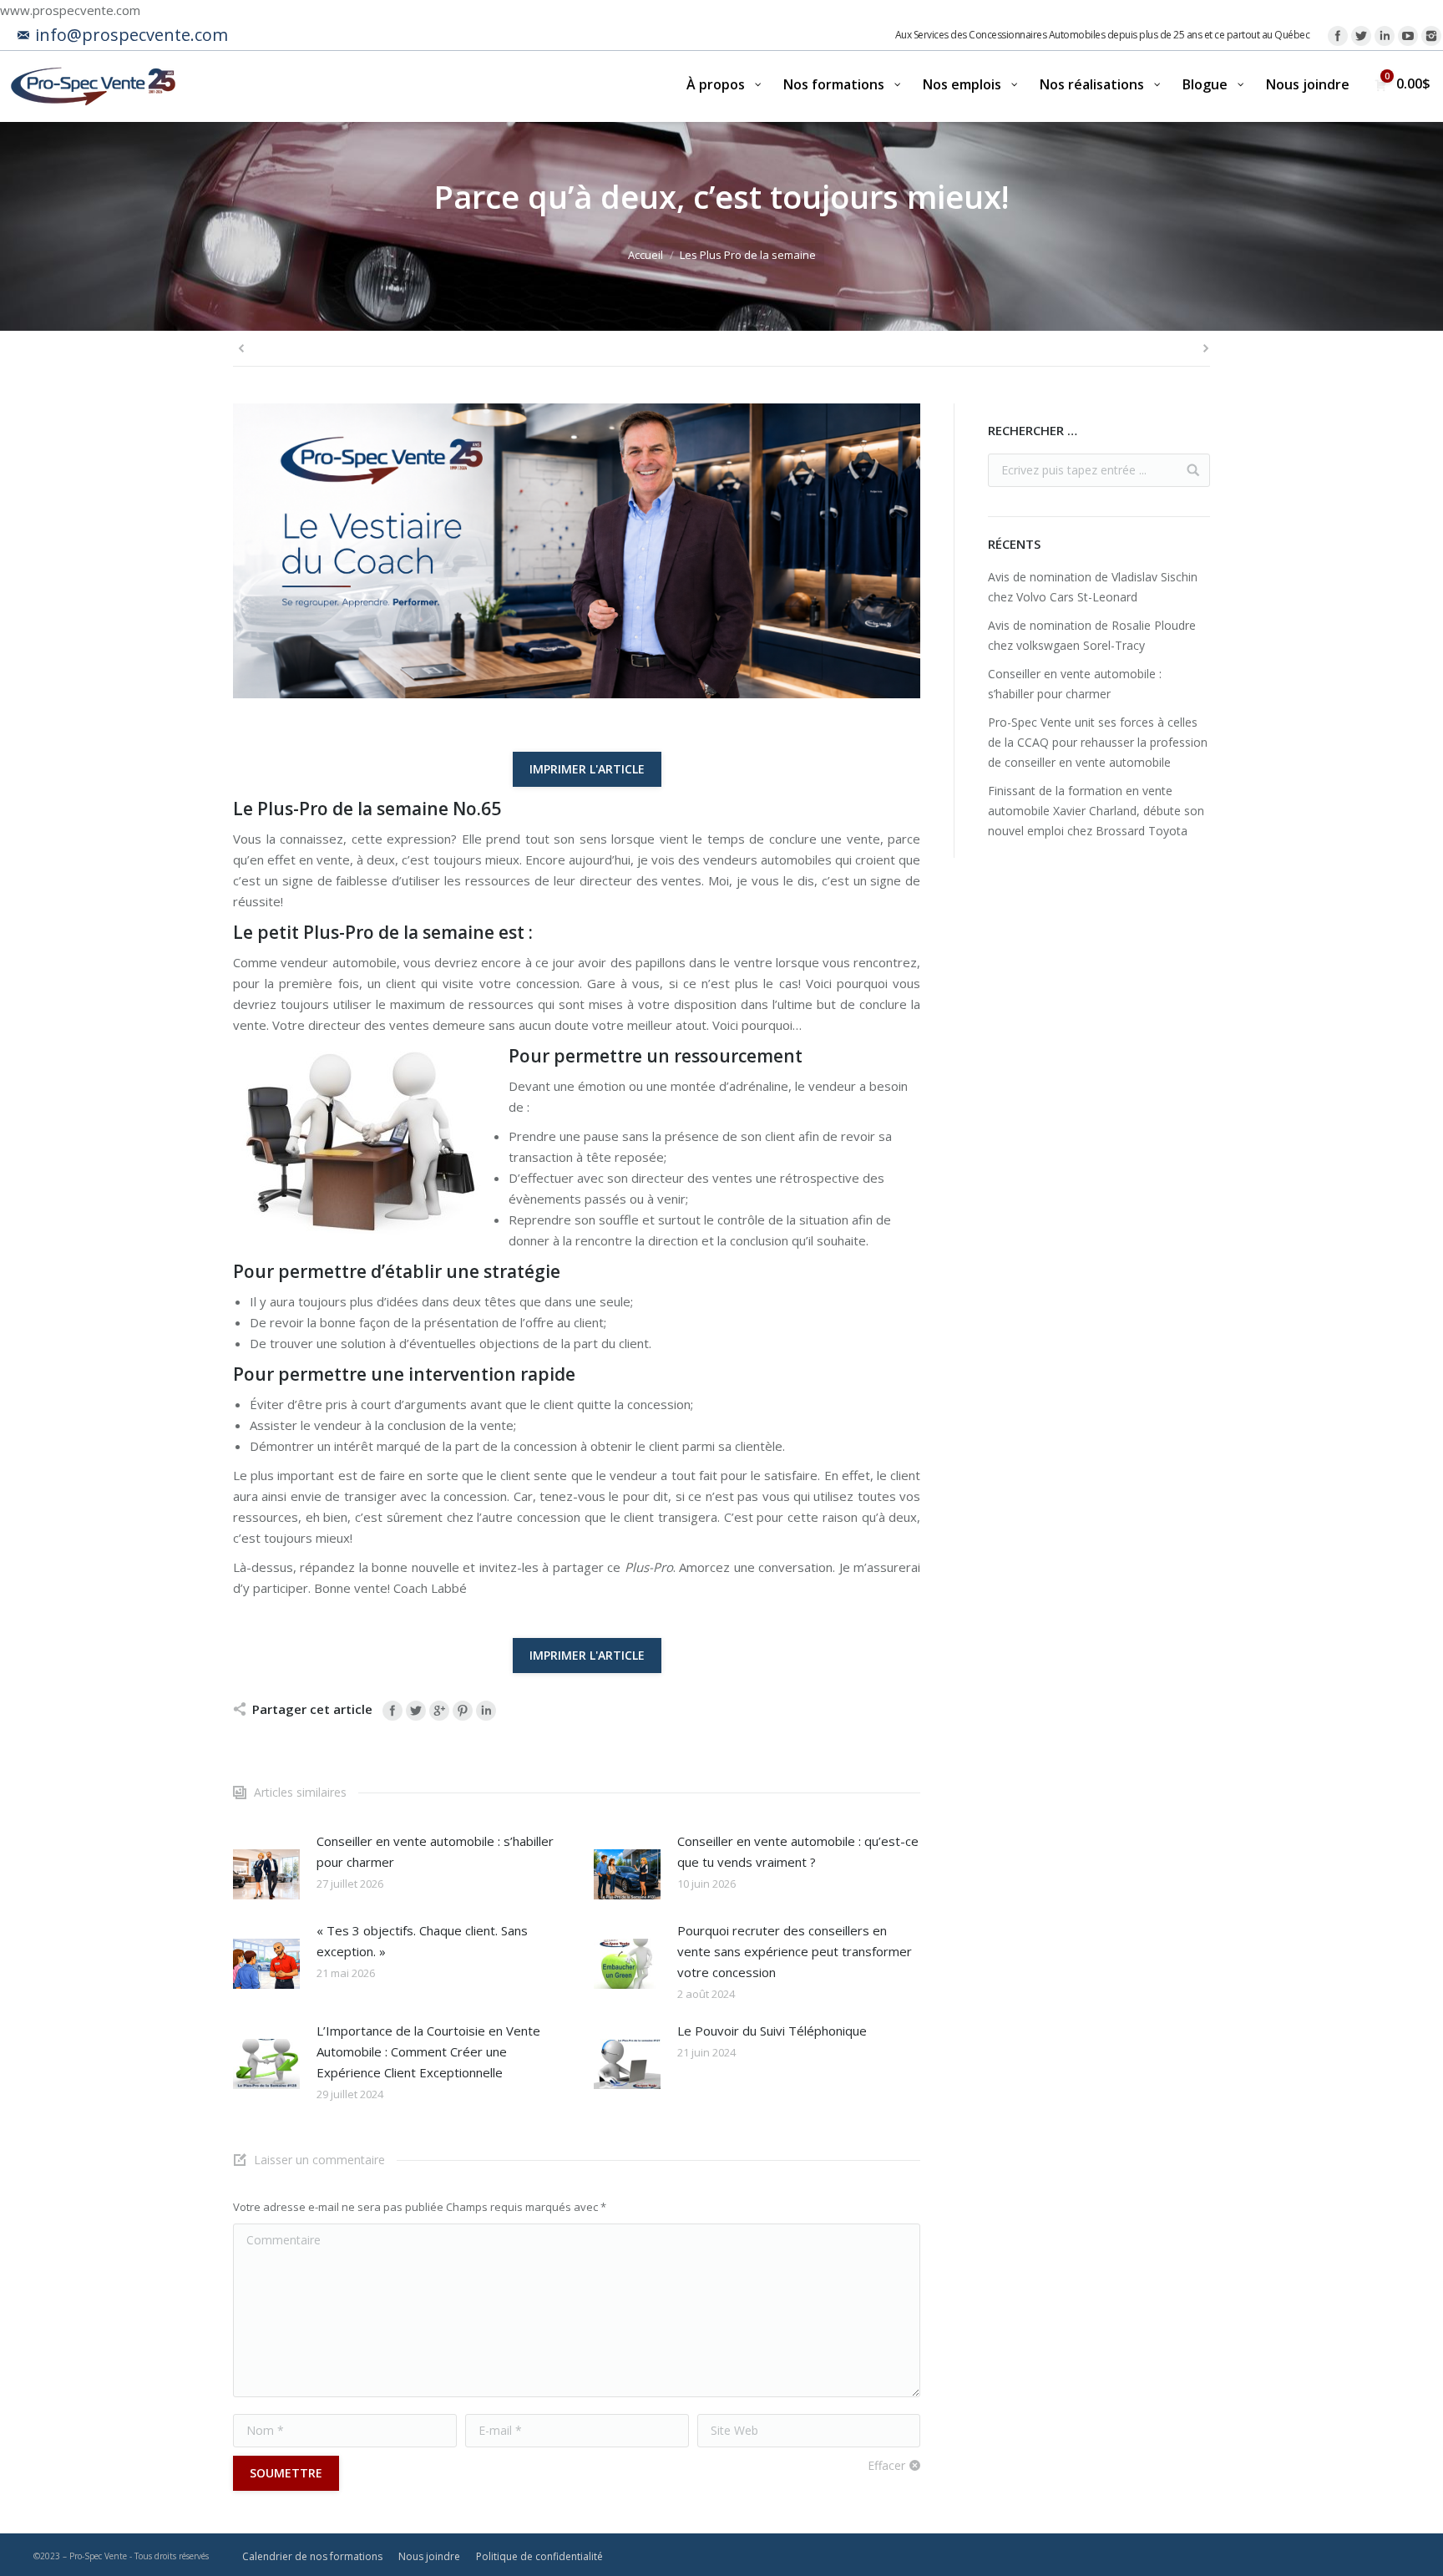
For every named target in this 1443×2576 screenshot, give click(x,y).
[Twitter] (1361, 36)
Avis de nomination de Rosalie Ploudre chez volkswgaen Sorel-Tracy (1092, 635)
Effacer (886, 2465)
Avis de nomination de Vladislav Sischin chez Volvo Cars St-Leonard (1093, 587)
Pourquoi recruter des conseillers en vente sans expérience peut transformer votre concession (795, 1951)
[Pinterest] (463, 1711)
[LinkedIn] (1385, 36)
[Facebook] (1338, 36)
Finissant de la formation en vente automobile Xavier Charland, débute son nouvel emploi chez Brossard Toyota (1096, 811)
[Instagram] (1431, 36)
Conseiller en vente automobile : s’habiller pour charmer (435, 1851)
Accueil (646, 255)
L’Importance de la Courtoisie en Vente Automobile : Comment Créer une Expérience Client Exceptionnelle (428, 2051)
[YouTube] (1408, 36)
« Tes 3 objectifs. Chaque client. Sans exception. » (422, 1941)
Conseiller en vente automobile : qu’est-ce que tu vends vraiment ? (798, 1851)
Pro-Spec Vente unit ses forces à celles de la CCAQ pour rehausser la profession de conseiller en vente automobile (1098, 742)
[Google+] (439, 1711)
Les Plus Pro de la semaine (748, 255)
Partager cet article (312, 1709)
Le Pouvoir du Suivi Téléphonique (772, 2031)
